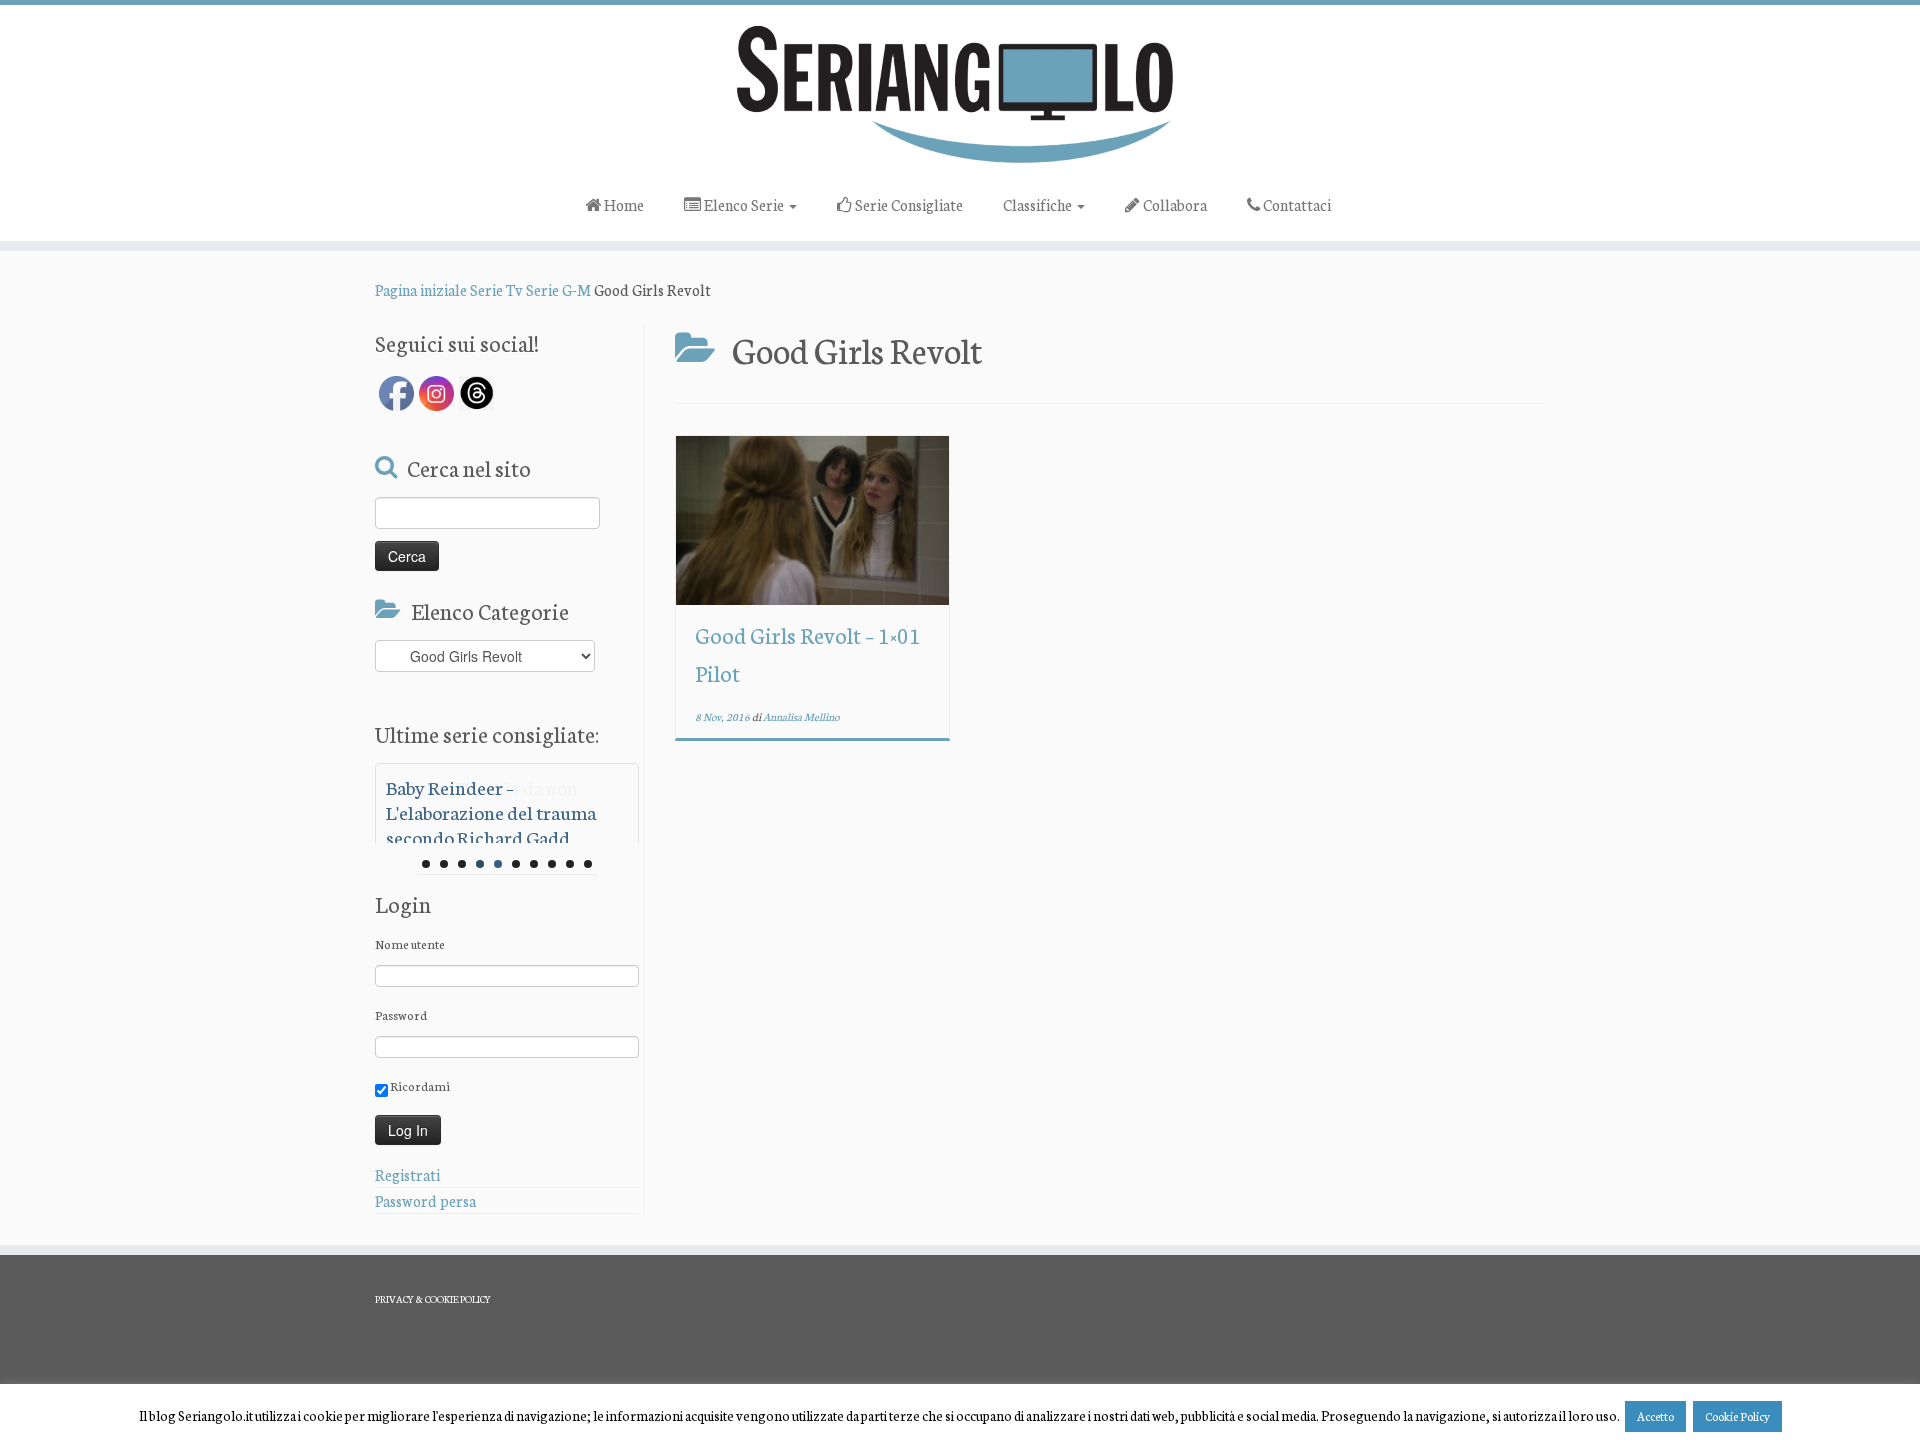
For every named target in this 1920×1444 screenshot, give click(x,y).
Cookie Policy (1737, 1416)
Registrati (407, 1174)
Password (401, 1014)
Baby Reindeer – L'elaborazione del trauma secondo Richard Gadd (491, 811)
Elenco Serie (744, 204)
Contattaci (1295, 204)
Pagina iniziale (421, 289)
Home (622, 204)
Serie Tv (496, 289)
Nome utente (410, 943)
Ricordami (419, 1085)
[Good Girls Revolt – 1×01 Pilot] (812, 520)
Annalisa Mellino (801, 716)
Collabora (1173, 204)
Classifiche (1039, 204)
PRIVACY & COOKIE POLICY (433, 1299)
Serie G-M (558, 289)
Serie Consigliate (907, 204)
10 (588, 864)
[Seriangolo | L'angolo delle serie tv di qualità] (960, 93)
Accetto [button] (1655, 1416)
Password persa (425, 1200)
